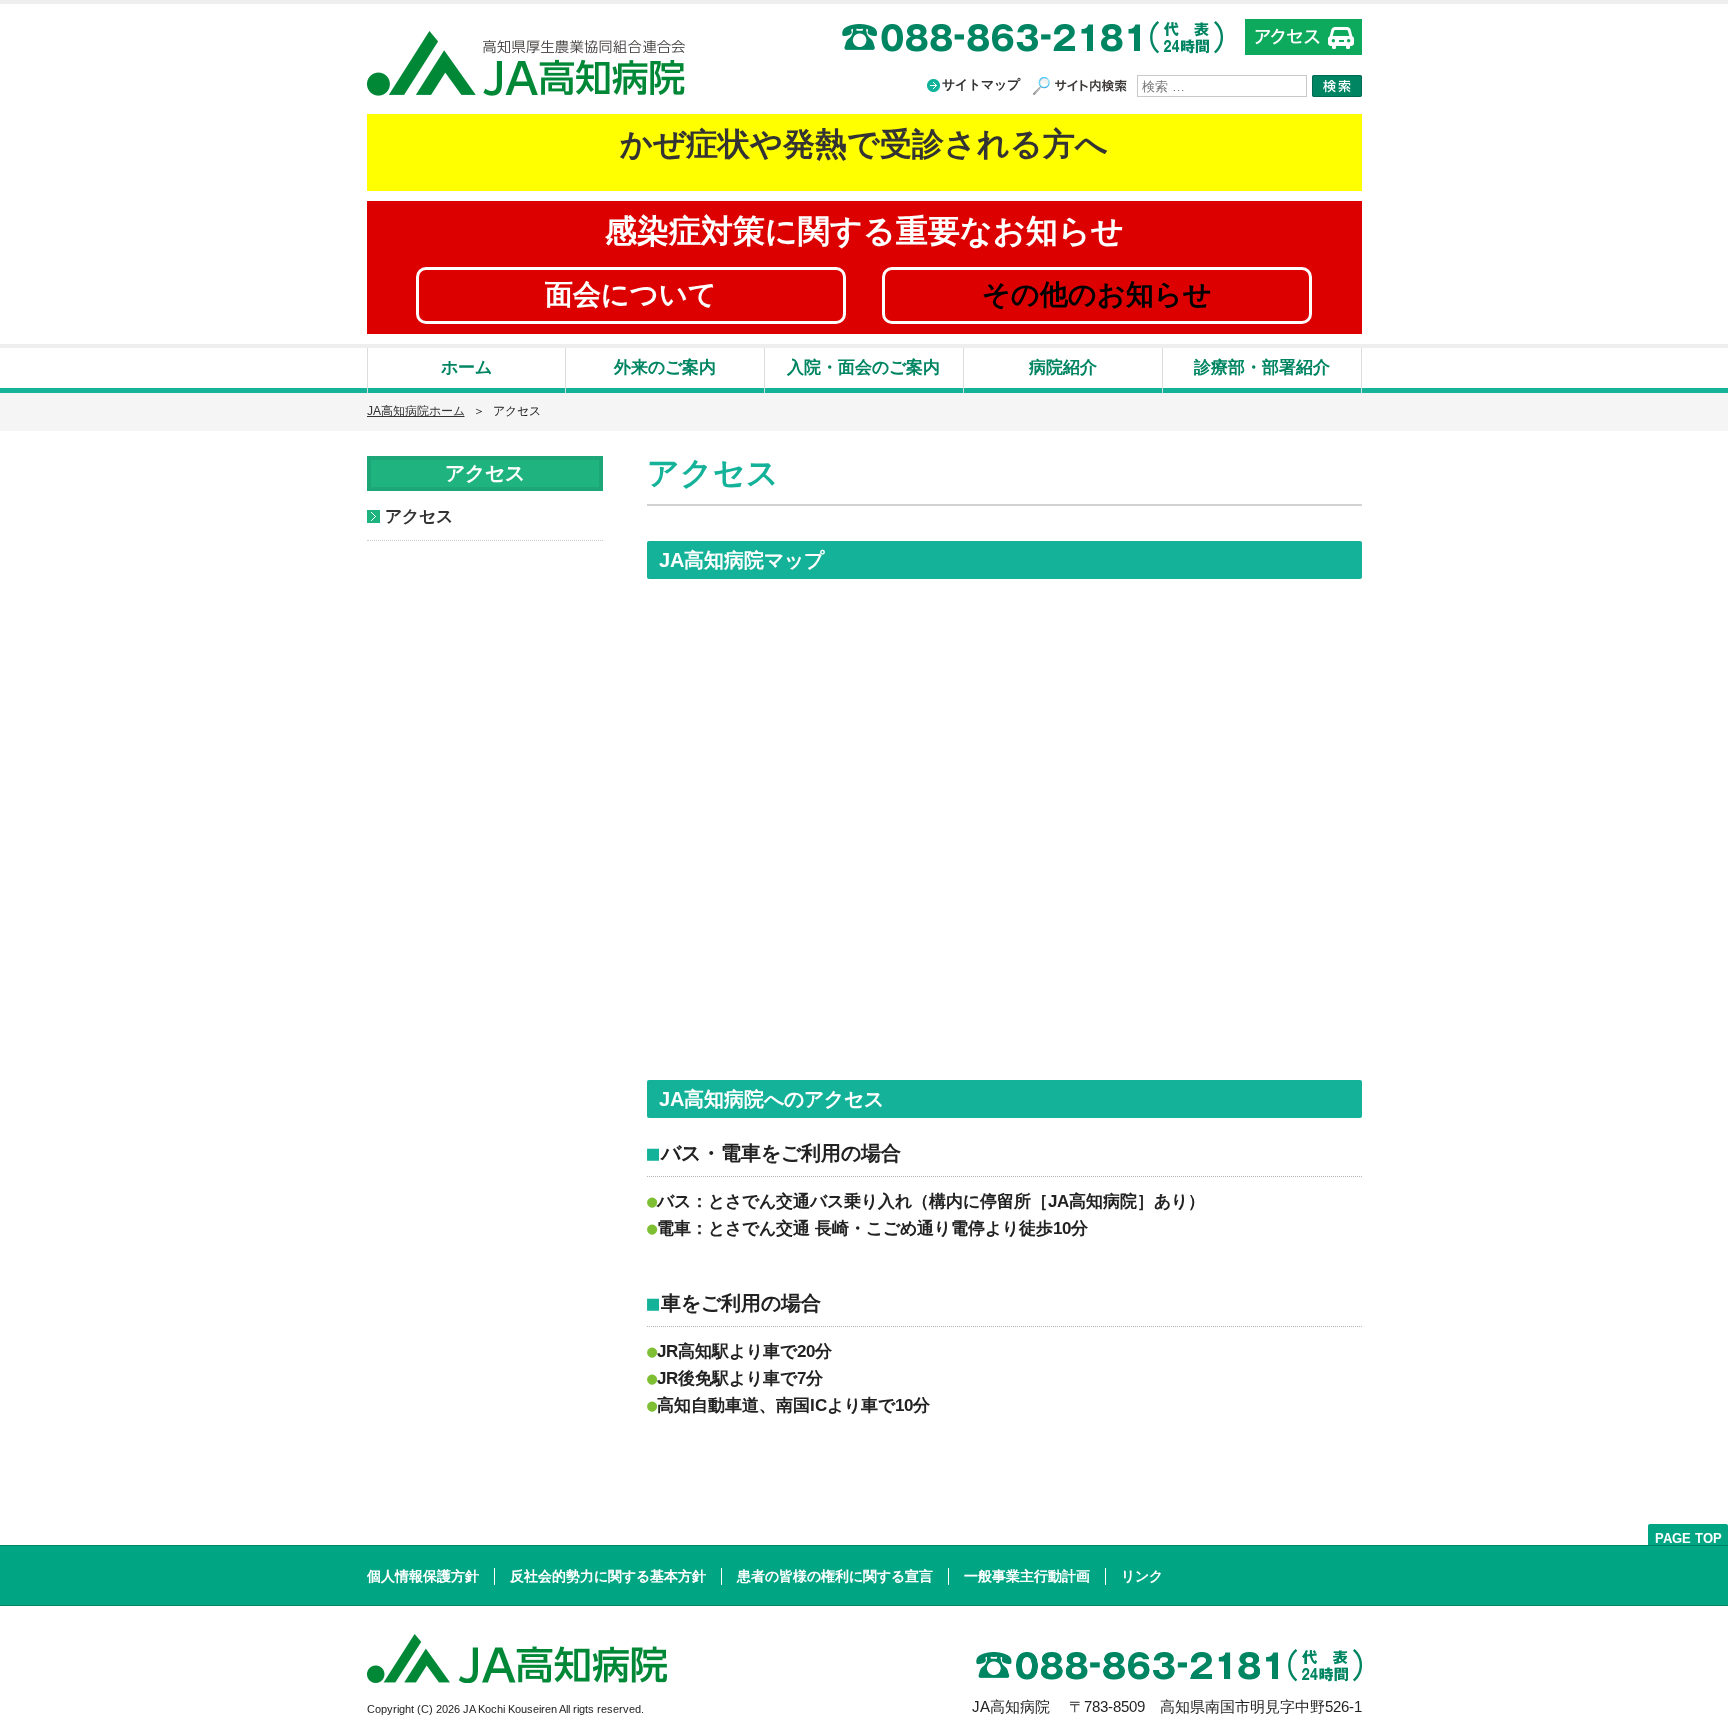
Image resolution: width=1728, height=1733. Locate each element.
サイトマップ (981, 84)
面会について (631, 294)
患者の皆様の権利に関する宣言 (835, 1576)
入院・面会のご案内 (863, 367)
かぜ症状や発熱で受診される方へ (864, 144)
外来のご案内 (665, 367)
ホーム (466, 367)
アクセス (419, 516)
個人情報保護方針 (423, 1576)
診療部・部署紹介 (1262, 367)
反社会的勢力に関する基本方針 (608, 1576)
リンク (1142, 1576)
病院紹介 (1063, 367)
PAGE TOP (1688, 1537)
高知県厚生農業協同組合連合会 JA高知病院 (526, 63)
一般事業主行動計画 (1027, 1576)
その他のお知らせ (1097, 294)
